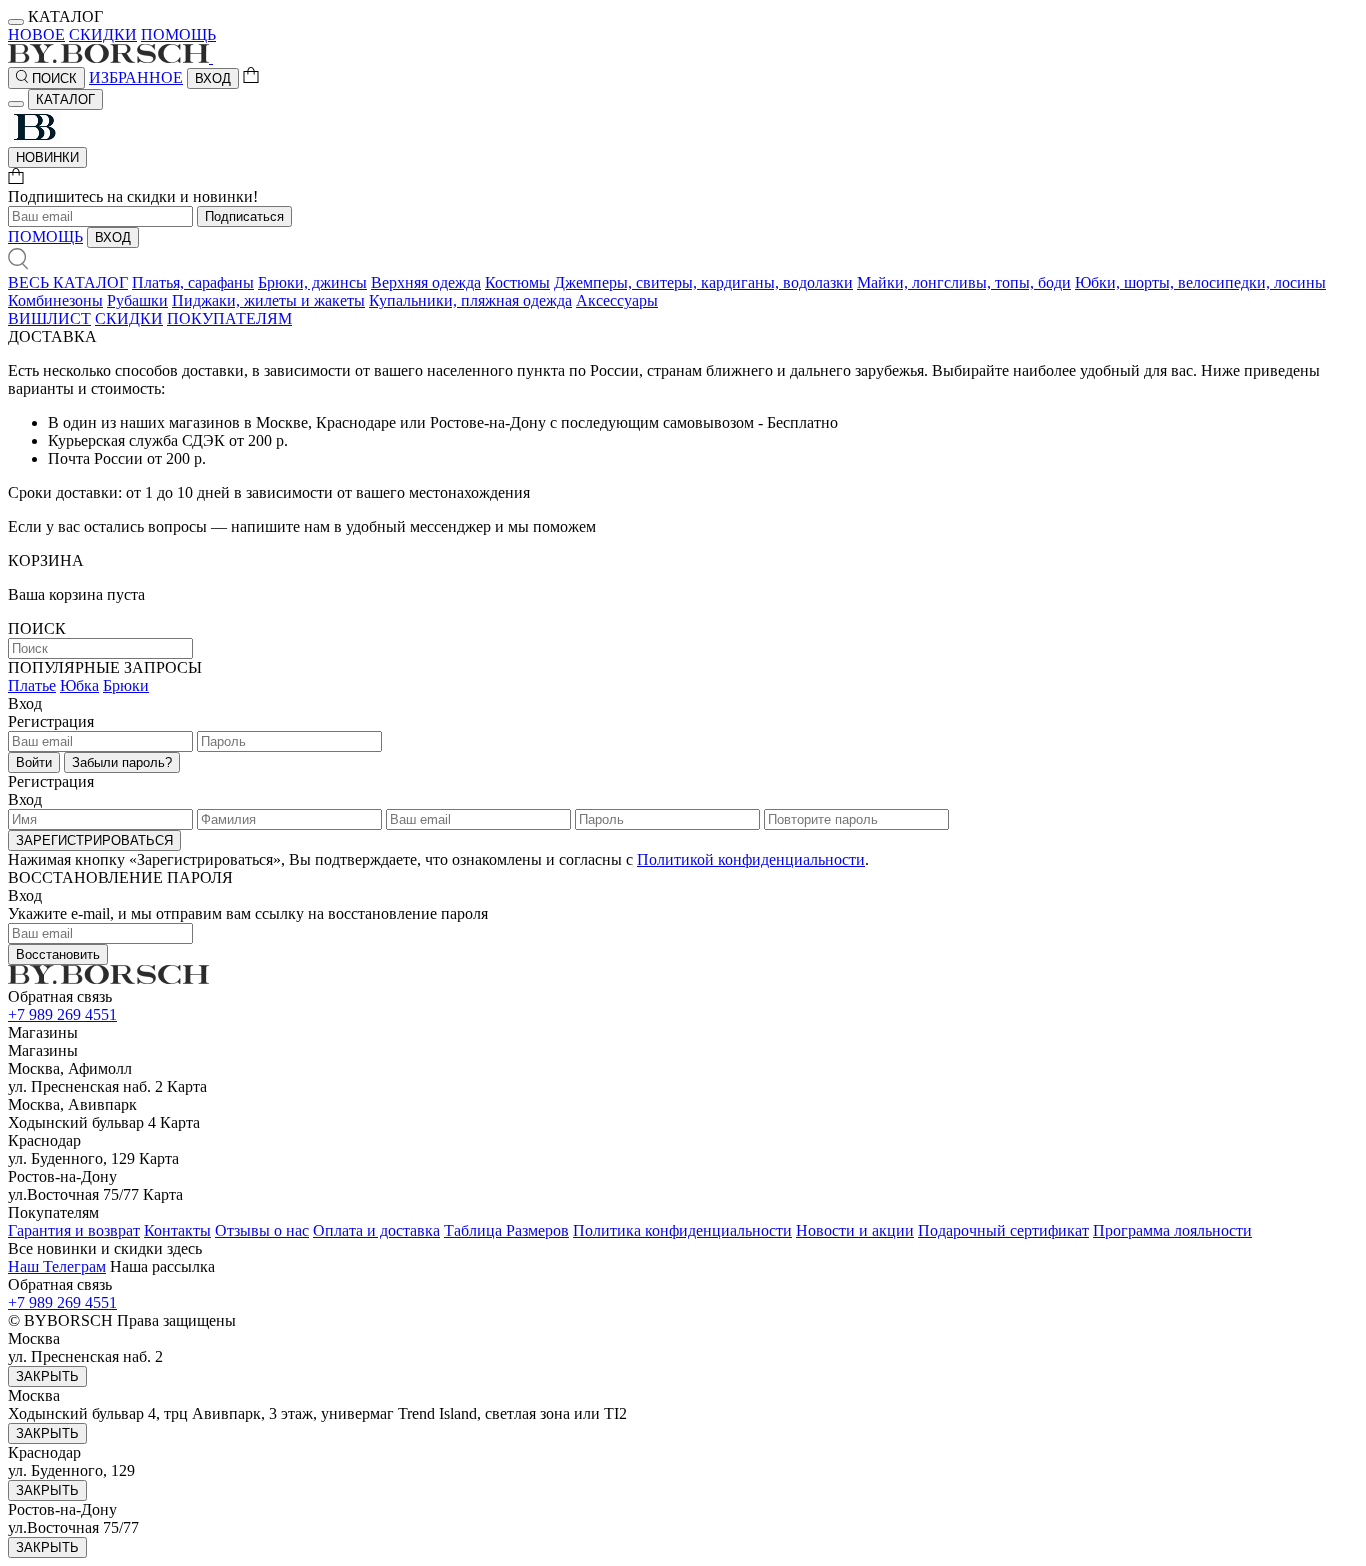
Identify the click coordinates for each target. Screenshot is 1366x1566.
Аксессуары (617, 300)
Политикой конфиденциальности (751, 859)
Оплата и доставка (376, 1230)
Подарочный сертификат (1003, 1230)
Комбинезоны (55, 300)
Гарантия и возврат (74, 1230)
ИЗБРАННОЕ (136, 77)
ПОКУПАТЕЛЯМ (229, 318)
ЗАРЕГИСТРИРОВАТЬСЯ (94, 840)
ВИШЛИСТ (49, 318)
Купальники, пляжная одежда (470, 300)
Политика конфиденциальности (682, 1230)
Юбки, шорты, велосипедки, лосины (1200, 282)
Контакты (177, 1230)
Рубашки (137, 300)
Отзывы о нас (262, 1230)
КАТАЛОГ (65, 99)
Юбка (79, 685)
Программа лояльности (1172, 1230)
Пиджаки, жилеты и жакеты (268, 300)
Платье (32, 685)
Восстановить (58, 954)
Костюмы (517, 282)
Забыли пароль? (122, 762)
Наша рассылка (162, 1266)
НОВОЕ (36, 34)
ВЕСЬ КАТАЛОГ (68, 282)
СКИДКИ (103, 34)
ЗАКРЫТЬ (47, 1376)
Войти (34, 762)
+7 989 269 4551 (62, 1014)
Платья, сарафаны (193, 282)
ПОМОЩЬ (178, 34)
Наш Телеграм (57, 1266)
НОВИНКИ (47, 157)
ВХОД (213, 78)
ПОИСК (52, 78)
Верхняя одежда (426, 282)
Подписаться (244, 216)
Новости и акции (855, 1230)
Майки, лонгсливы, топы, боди (964, 282)
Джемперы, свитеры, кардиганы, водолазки (703, 282)
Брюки (126, 685)
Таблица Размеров (506, 1230)
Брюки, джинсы (312, 282)
